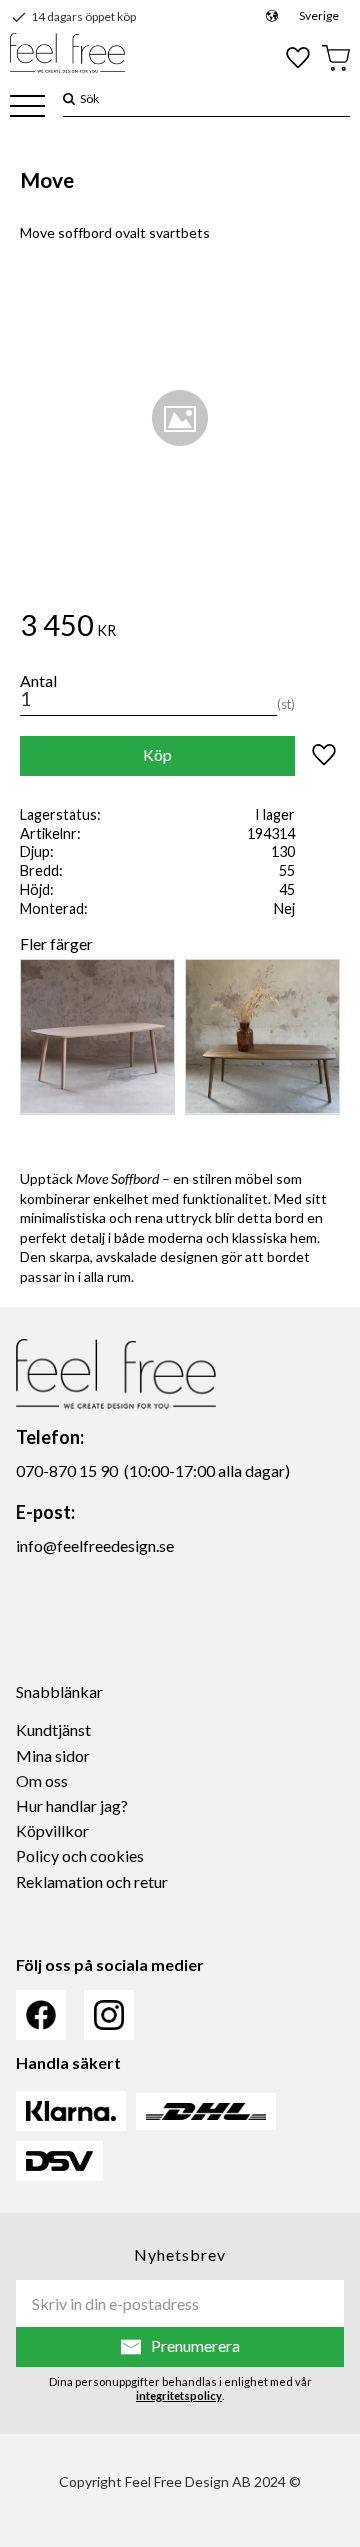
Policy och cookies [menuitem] (80, 1855)
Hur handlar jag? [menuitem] (72, 1805)
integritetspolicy (179, 2395)
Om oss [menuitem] (42, 1780)
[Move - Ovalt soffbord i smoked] (262, 1037)
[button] (27, 107)
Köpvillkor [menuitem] (52, 1830)
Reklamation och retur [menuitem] (92, 1881)
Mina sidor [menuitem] (53, 1755)
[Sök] (69, 98)
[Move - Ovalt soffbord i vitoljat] (97, 1037)
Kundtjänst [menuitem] (53, 1729)
